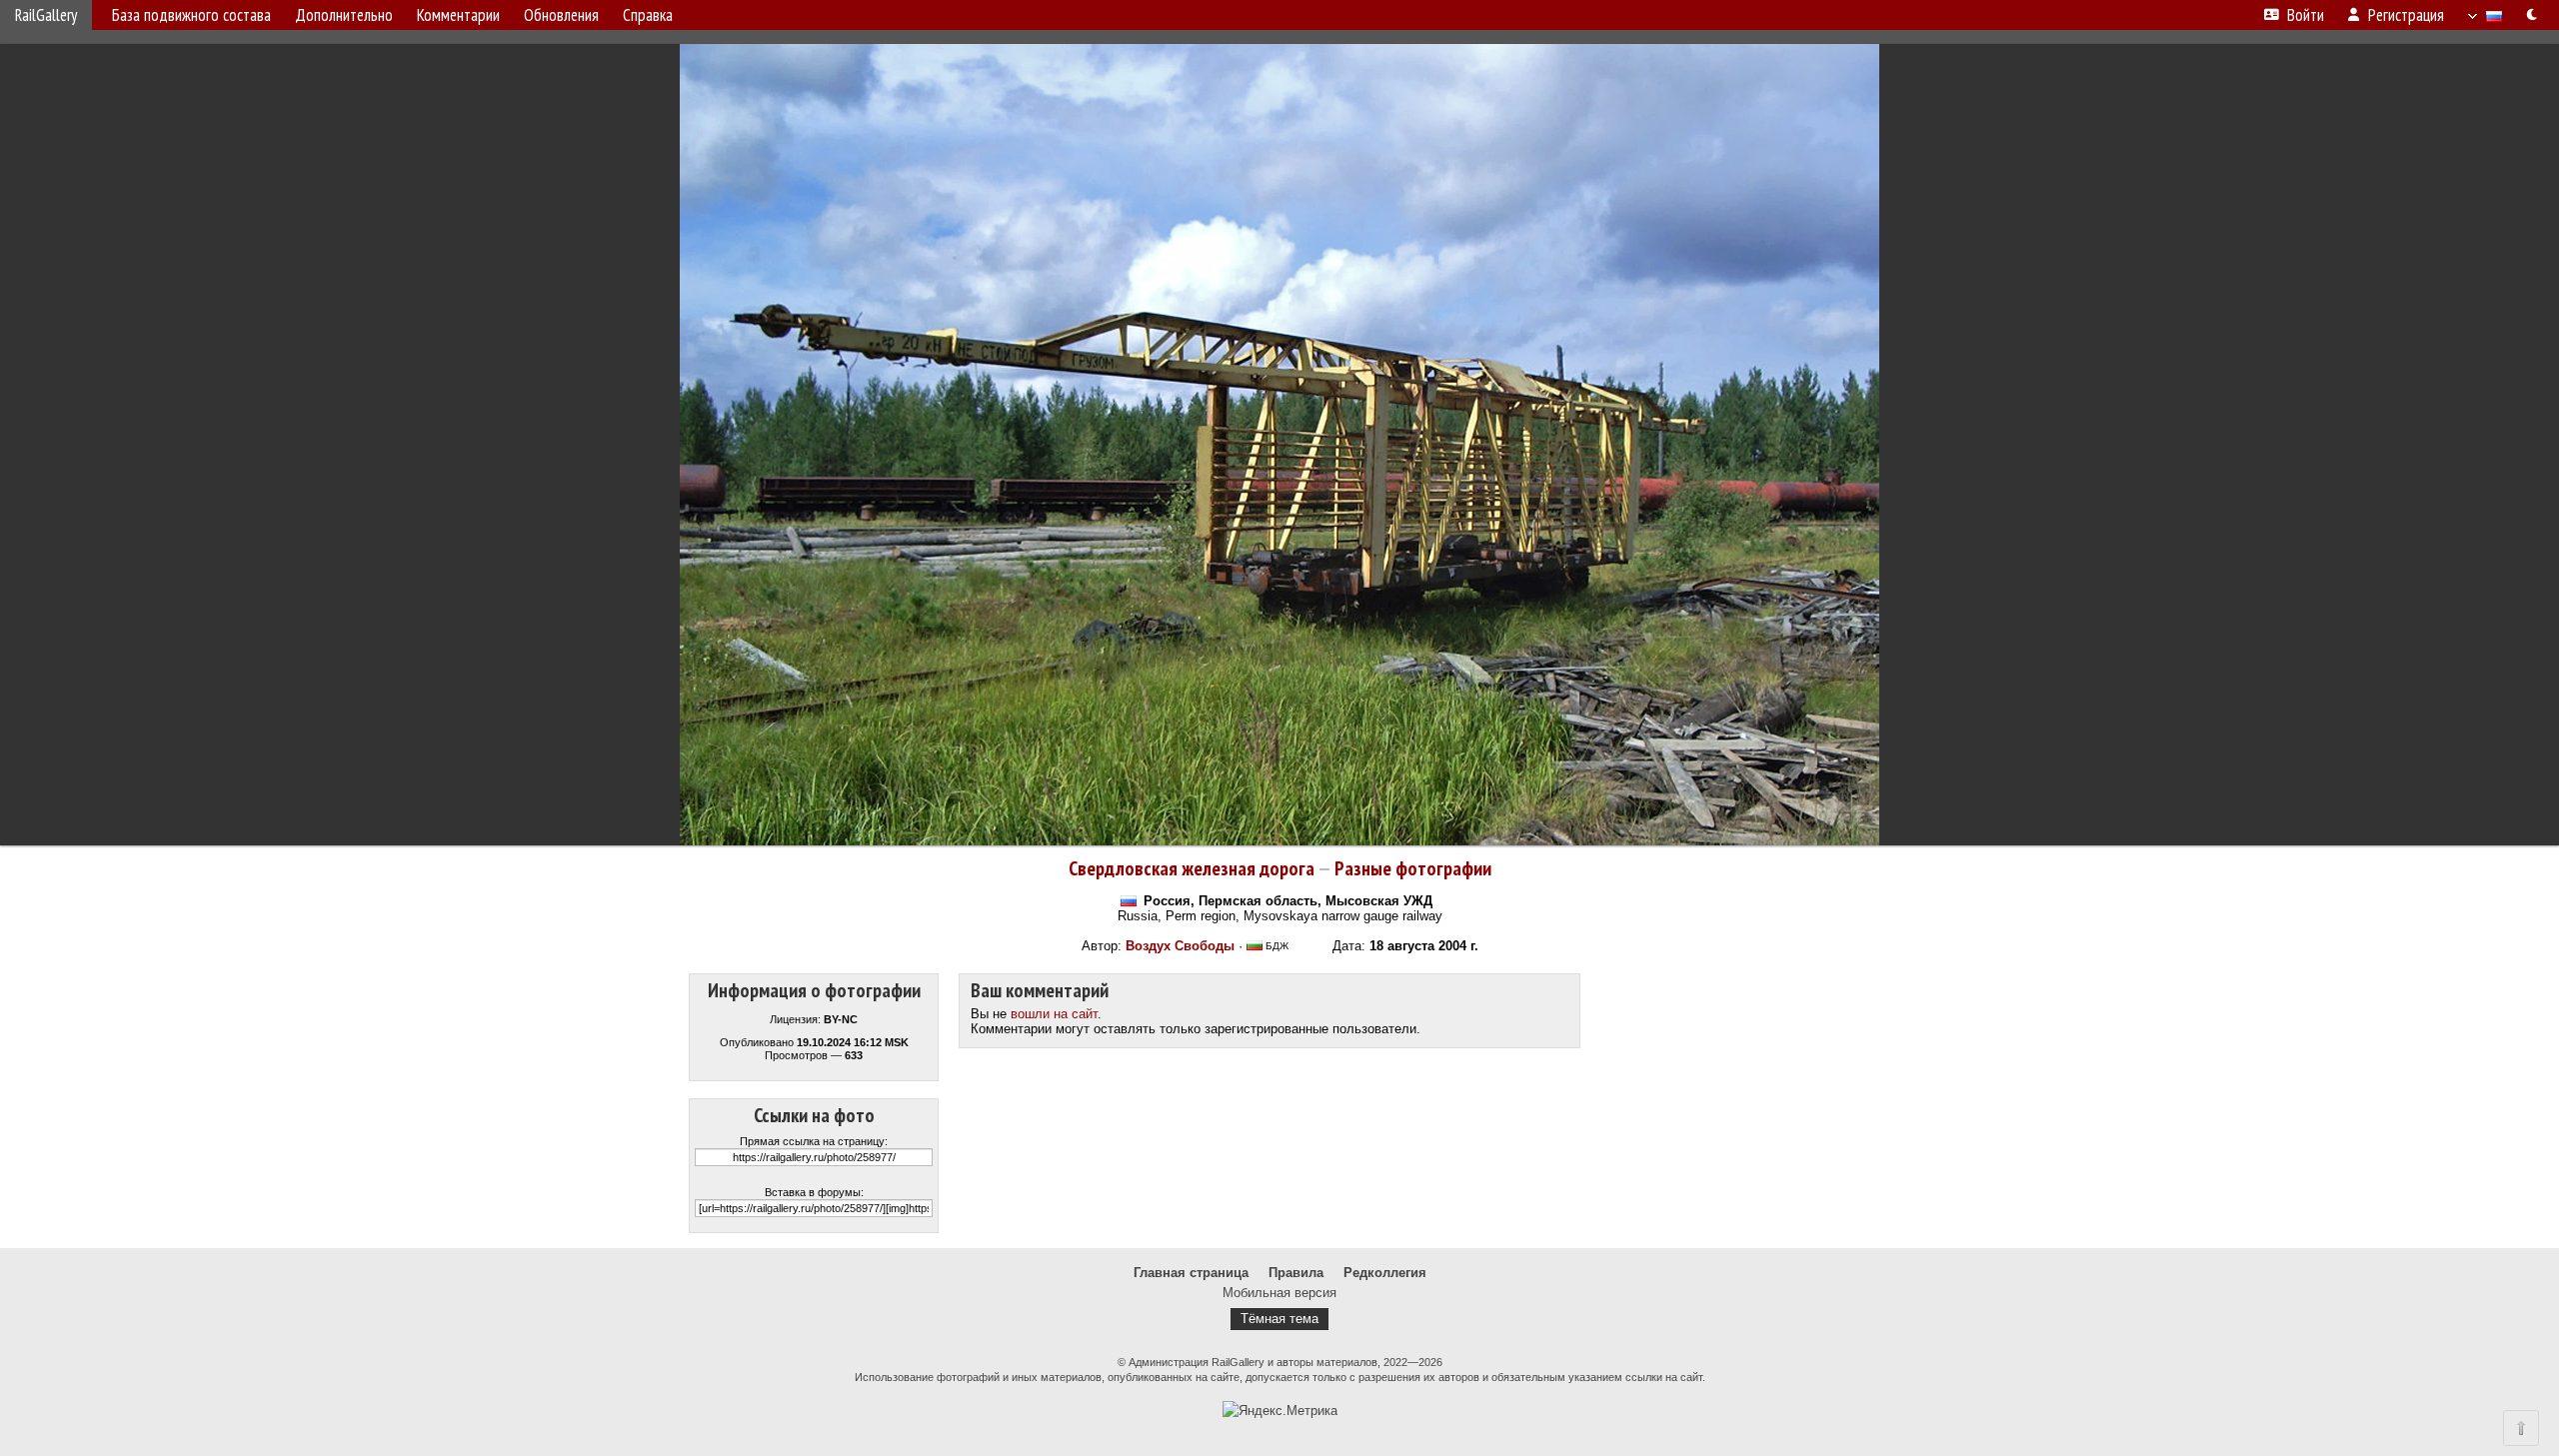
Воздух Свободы (1180, 946)
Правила (1296, 1273)
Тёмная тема (1279, 1319)
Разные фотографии (1413, 868)
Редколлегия (1385, 1273)
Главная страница (1191, 1273)
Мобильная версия (1279, 1293)
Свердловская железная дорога (1192, 868)
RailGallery (46, 15)
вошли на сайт (1054, 1014)
